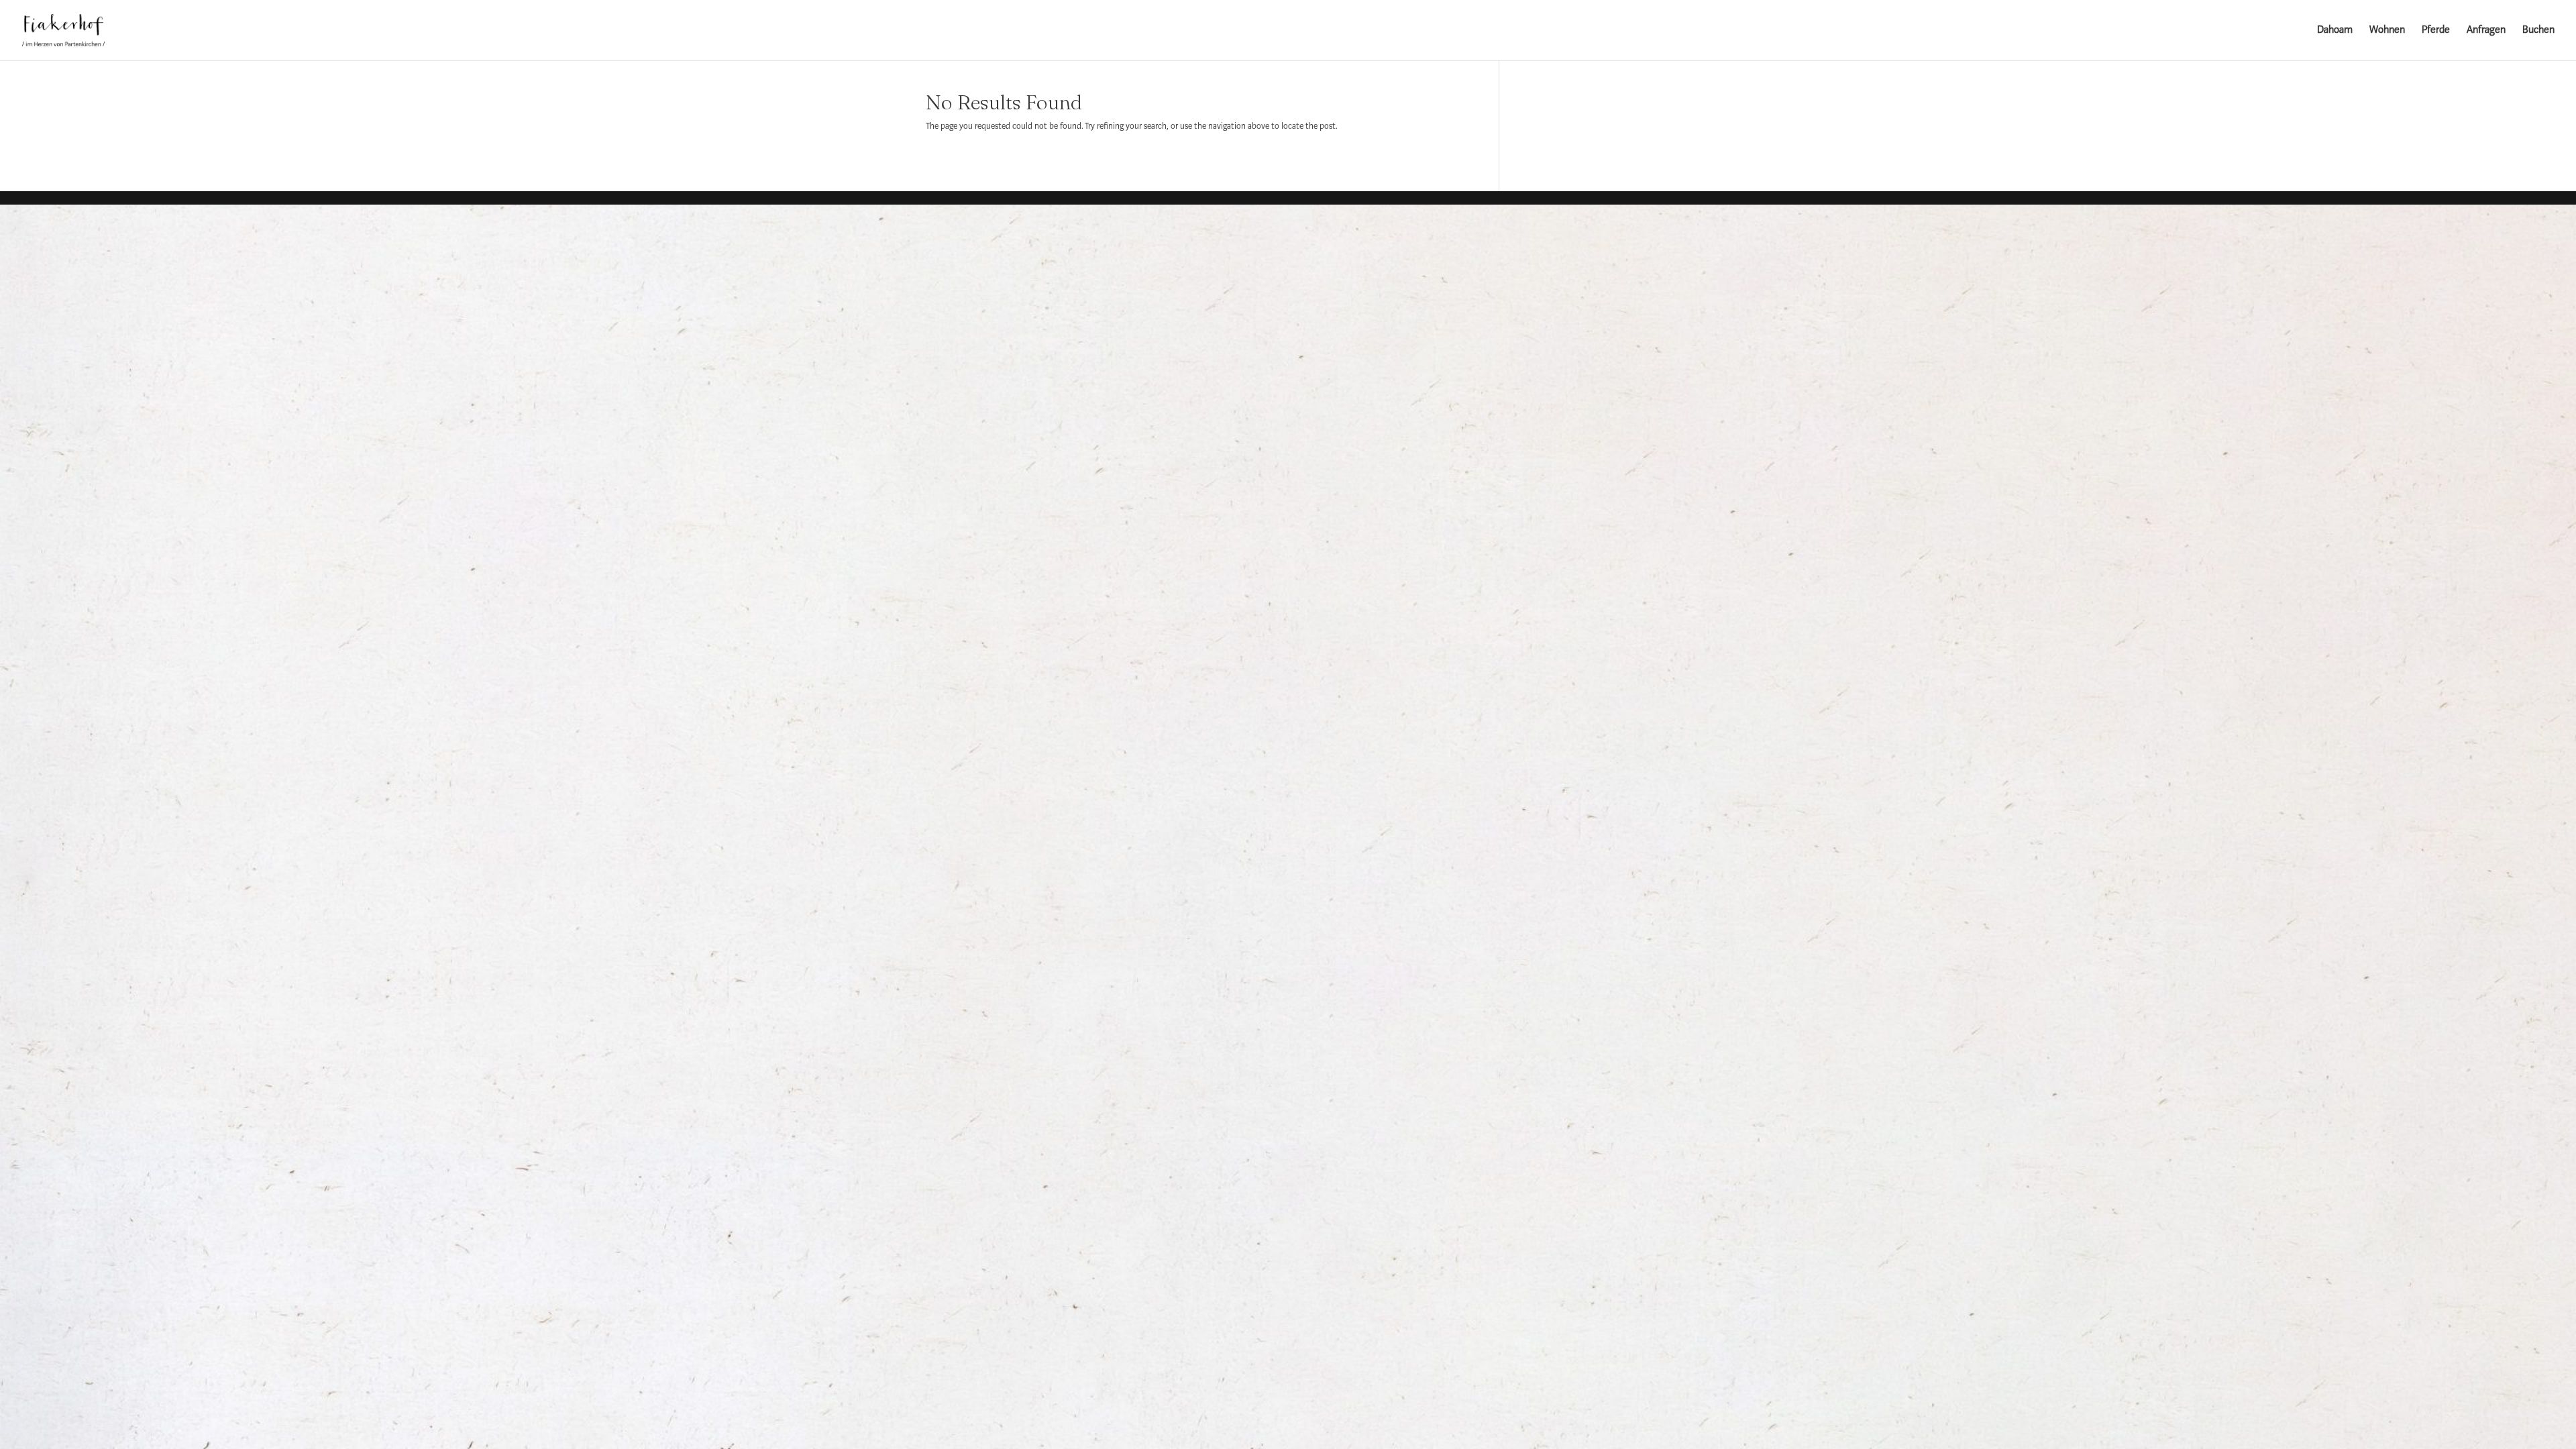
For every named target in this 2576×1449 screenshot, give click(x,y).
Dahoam (2335, 31)
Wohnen (2387, 31)
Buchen (2538, 31)
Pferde (2436, 31)
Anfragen (2486, 31)
